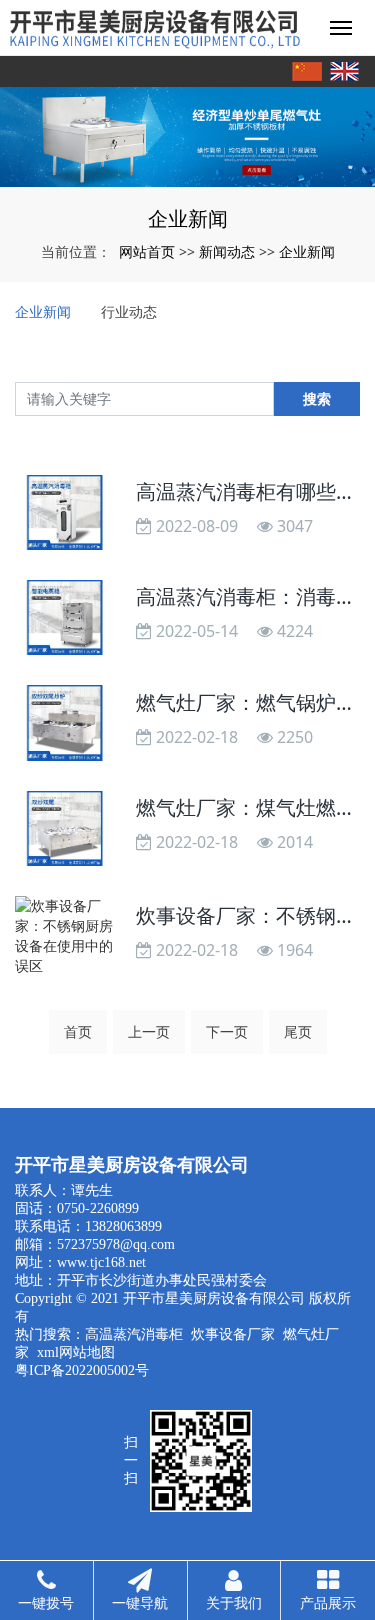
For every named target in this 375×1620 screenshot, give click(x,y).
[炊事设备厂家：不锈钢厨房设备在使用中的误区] (65, 936)
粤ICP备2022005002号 (82, 1370)
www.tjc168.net (101, 1262)
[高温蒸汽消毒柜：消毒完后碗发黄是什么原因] (65, 617)
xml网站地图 (76, 1352)
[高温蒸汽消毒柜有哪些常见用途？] (65, 512)
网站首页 (147, 251)
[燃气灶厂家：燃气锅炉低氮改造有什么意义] (65, 722)
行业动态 (129, 311)
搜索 (317, 398)
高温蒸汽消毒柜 (134, 1334)
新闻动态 (227, 251)
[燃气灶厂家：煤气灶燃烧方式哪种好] (65, 828)
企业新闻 (307, 251)
